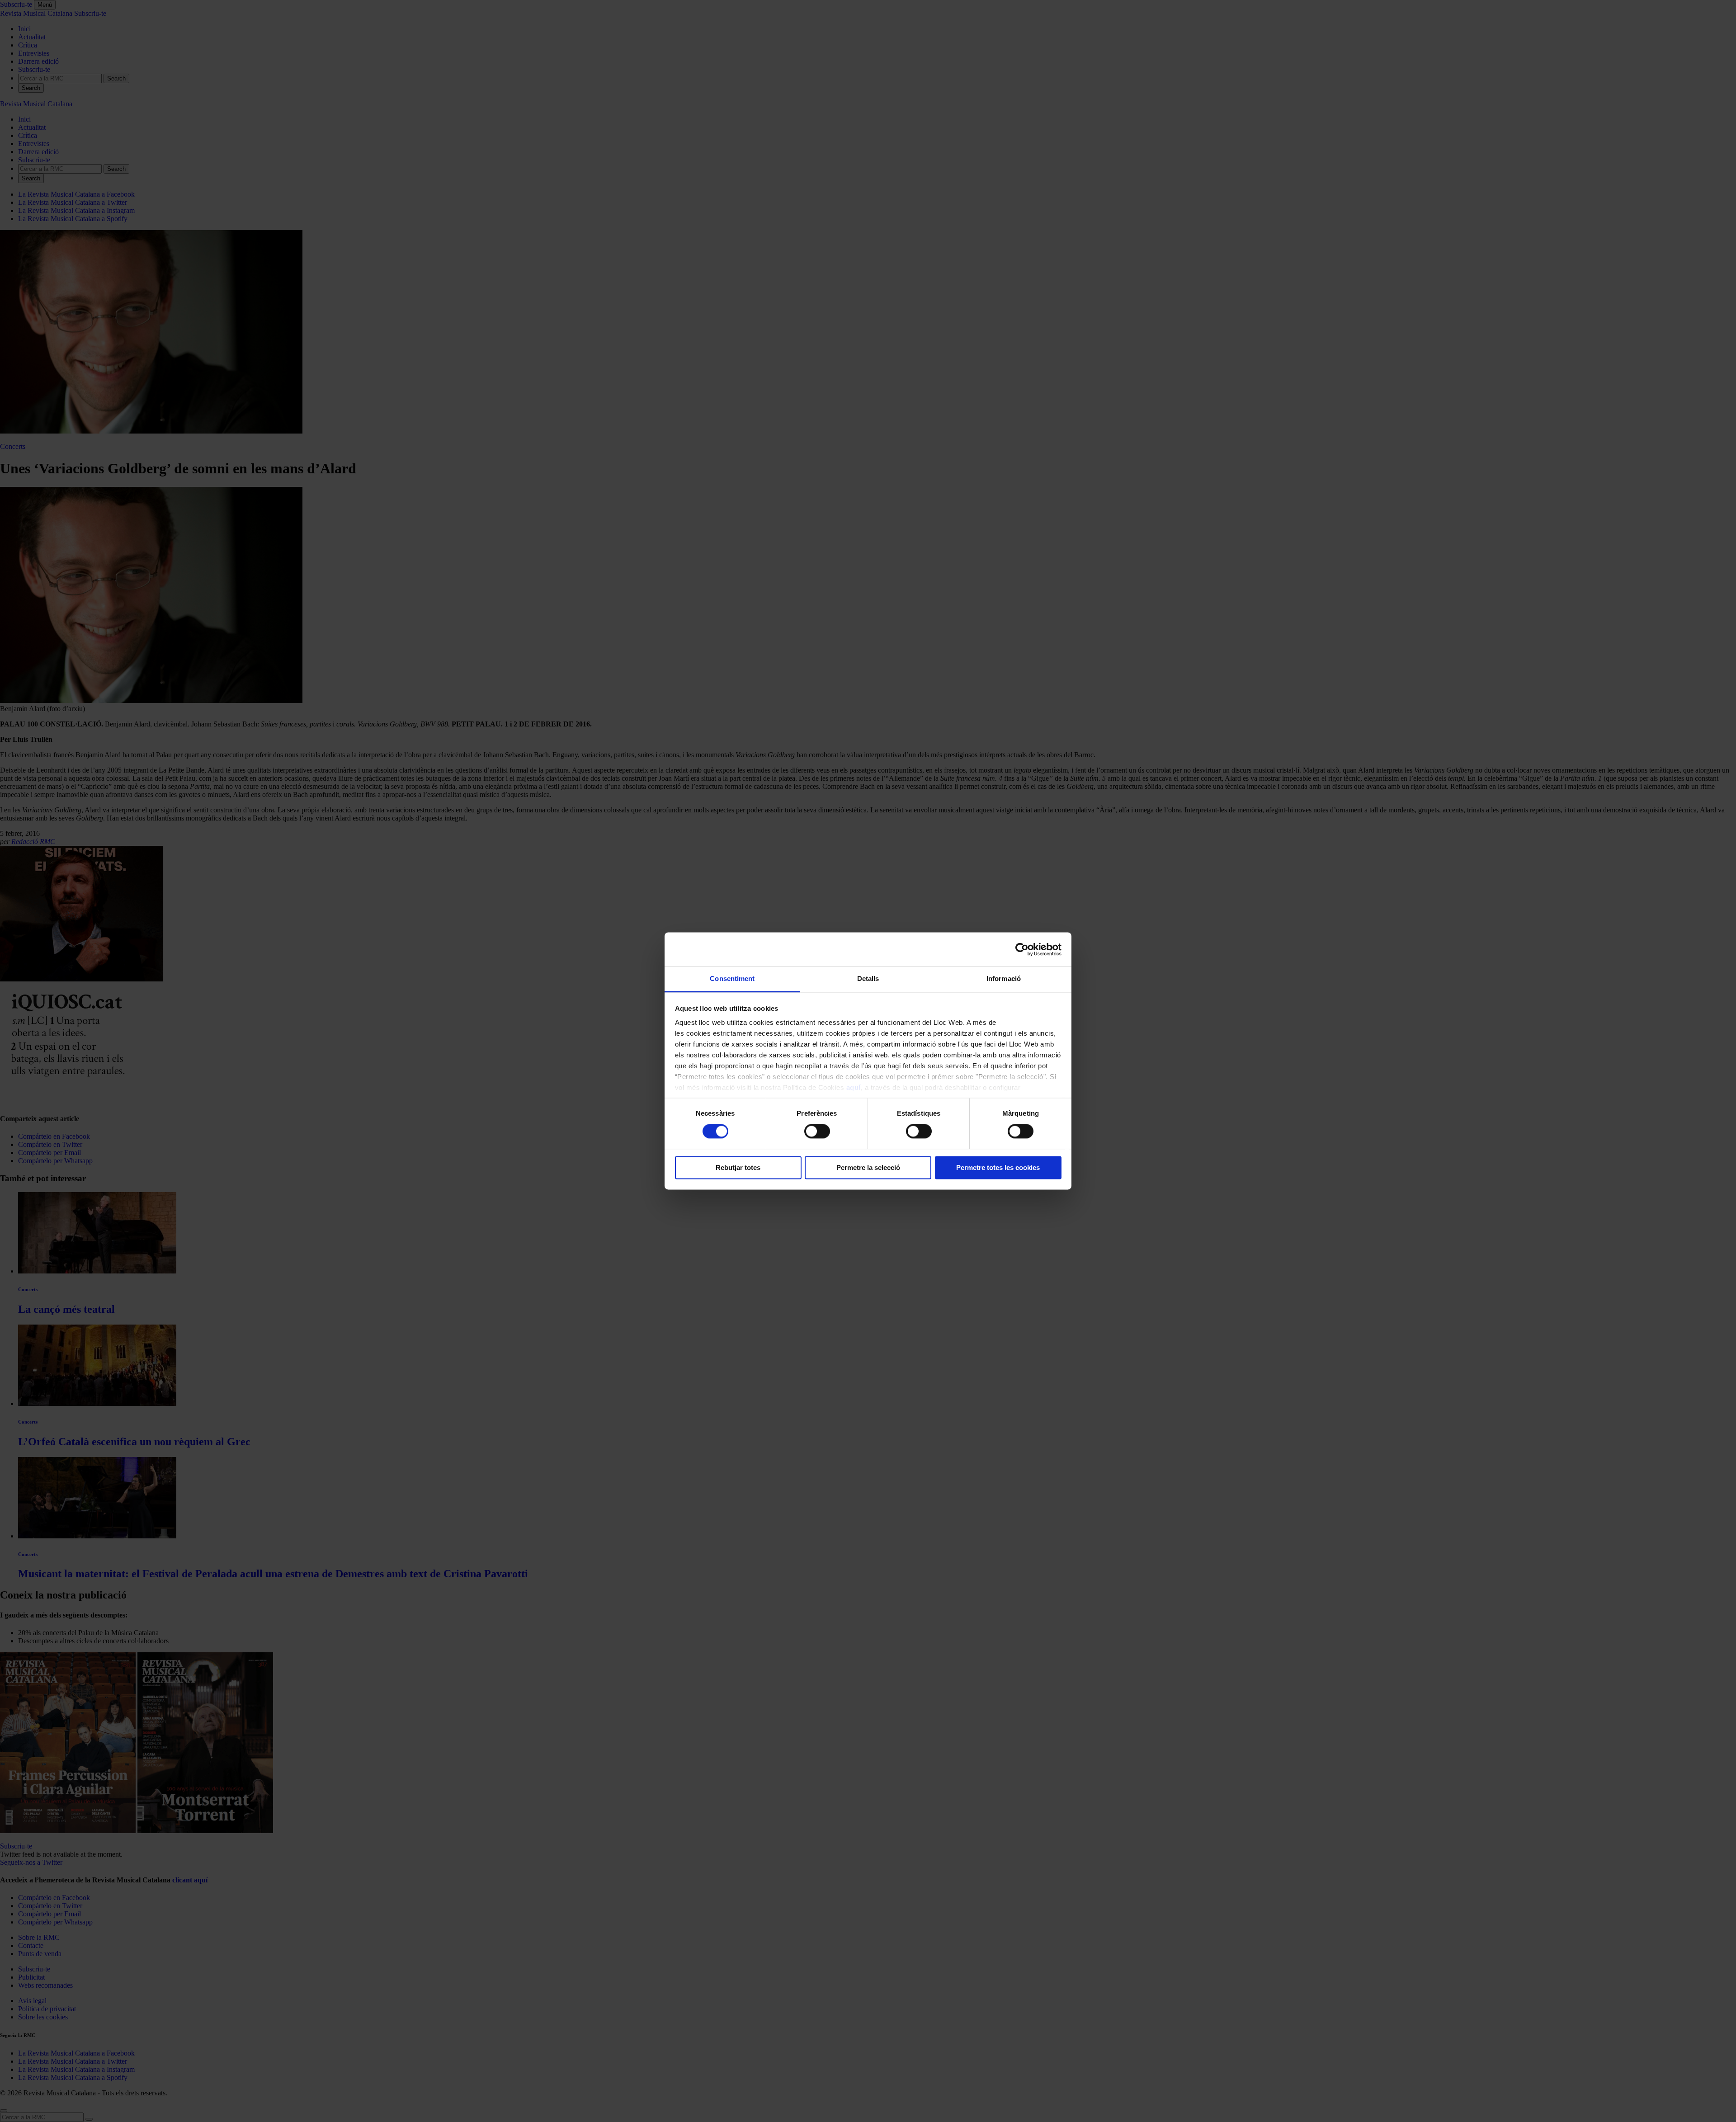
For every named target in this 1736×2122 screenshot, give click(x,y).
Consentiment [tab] (732, 978)
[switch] (817, 1132)
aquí (854, 1087)
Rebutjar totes (738, 1167)
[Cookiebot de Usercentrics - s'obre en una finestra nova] (1022, 949)
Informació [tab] (1004, 978)
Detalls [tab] (868, 978)
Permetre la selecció (868, 1167)
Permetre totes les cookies (998, 1167)
